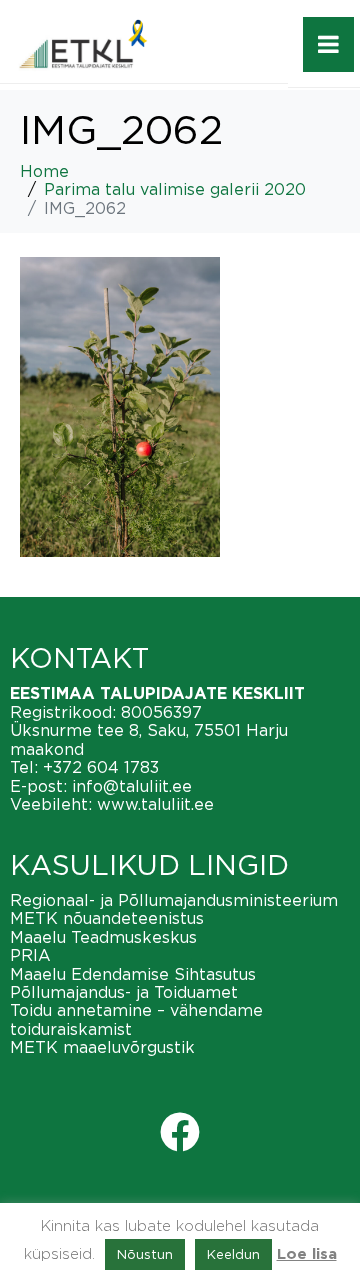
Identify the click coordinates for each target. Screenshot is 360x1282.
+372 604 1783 (101, 767)
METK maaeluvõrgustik (102, 1047)
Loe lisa (307, 1254)
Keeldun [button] (233, 1254)
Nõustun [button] (145, 1254)
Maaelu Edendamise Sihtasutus (133, 974)
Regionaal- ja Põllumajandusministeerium (174, 900)
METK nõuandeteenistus (107, 918)
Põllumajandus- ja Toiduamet (124, 992)
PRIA (30, 955)
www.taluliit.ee (155, 804)
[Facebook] (180, 1132)
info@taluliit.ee (132, 786)
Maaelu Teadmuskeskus (103, 937)
